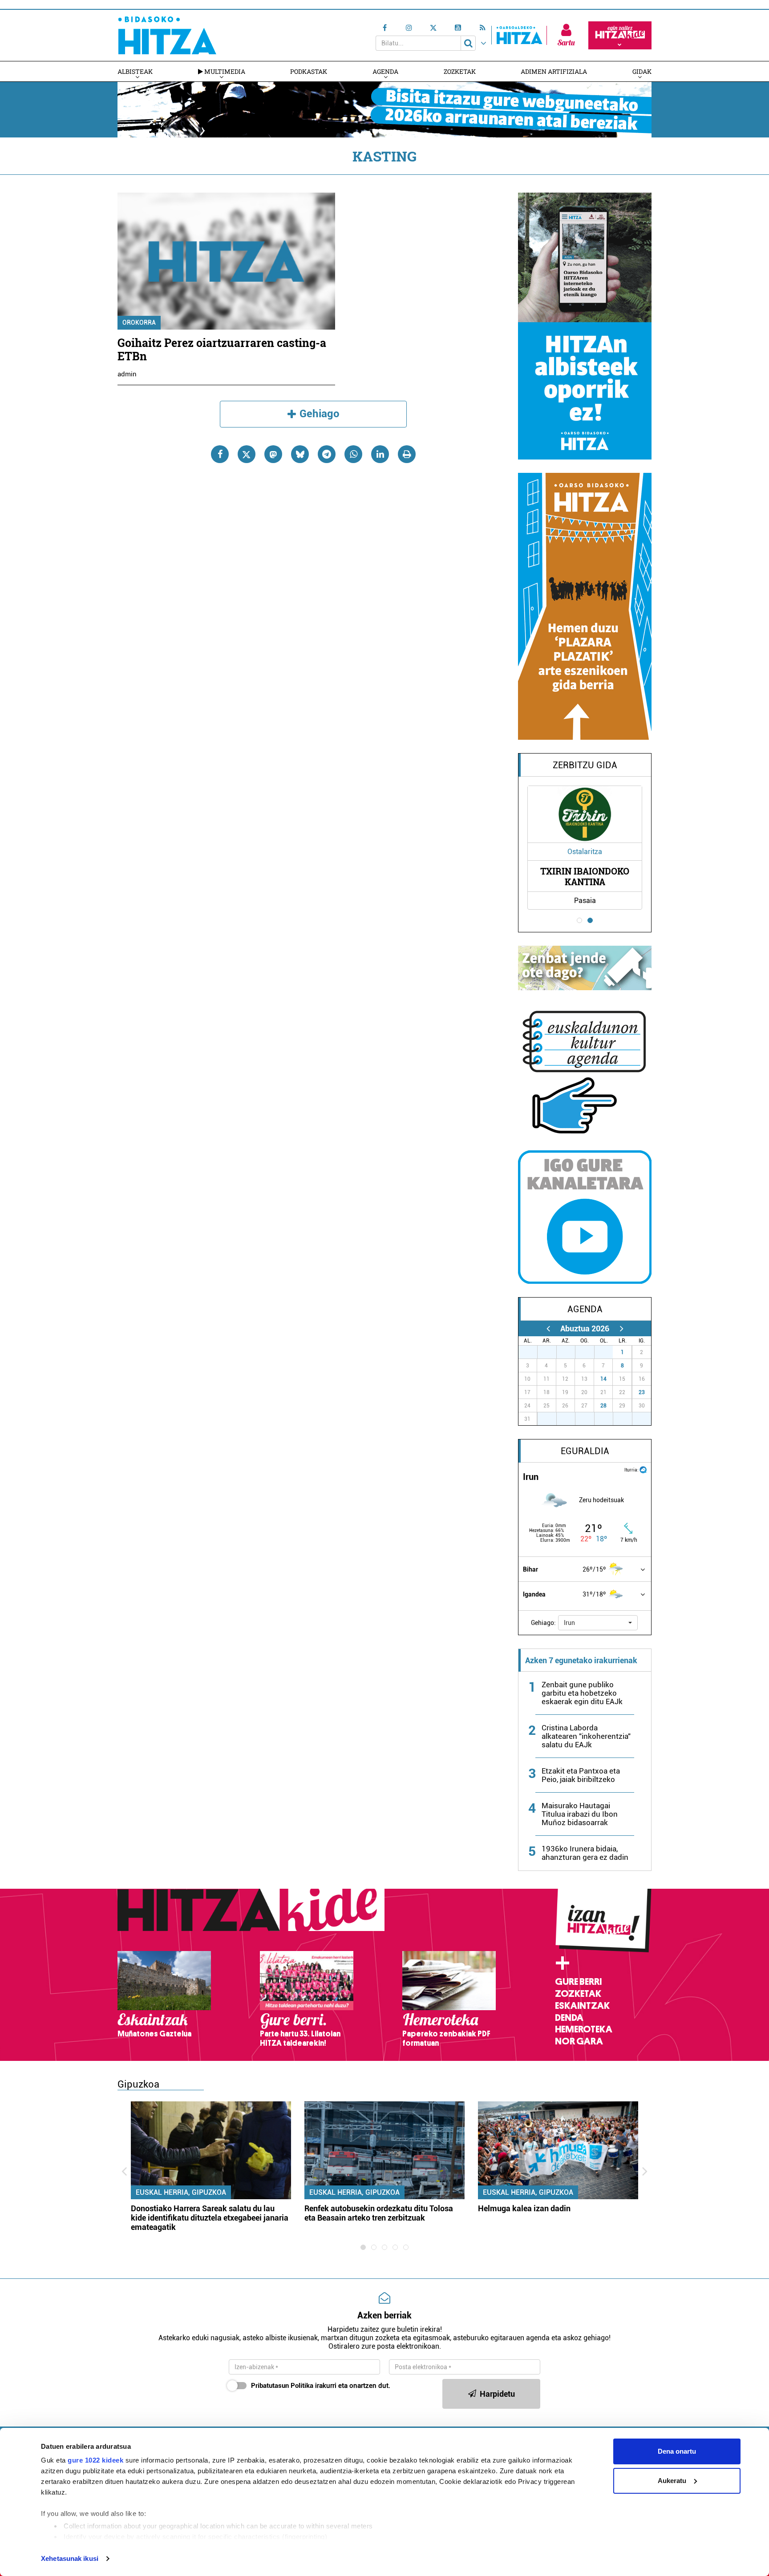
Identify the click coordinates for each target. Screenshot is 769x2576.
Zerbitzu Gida (585, 765)
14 (603, 1379)
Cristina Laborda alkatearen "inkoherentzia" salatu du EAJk (586, 1736)
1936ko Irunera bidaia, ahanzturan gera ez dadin (585, 1853)
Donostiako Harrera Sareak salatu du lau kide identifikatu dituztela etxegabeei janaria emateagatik (210, 2218)
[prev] (548, 1328)
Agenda (385, 71)
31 (608, 1352)
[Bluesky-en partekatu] (300, 454)
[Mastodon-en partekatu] (273, 454)
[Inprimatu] (407, 454)
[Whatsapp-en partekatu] (353, 454)
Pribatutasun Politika (282, 2386)
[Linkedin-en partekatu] (380, 454)
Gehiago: (543, 1623)
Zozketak (460, 71)
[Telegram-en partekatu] (327, 454)
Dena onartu (677, 2451)
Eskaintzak (582, 2006)
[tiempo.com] (643, 1469)
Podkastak (309, 71)
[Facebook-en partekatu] (220, 454)
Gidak (642, 71)
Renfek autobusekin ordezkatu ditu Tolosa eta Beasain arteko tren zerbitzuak (379, 2213)
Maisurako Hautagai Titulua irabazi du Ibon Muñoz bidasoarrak (580, 1814)
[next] (621, 1328)
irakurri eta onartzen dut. (321, 2386)
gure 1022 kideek (95, 2460)
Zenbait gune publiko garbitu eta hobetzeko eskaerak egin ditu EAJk (582, 1693)
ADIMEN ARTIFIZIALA (554, 71)
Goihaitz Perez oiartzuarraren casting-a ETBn (222, 349)
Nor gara (579, 2041)
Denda (569, 2018)
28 (603, 1406)
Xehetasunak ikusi (70, 2558)
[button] (598, 1623)
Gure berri (578, 1982)
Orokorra (139, 323)
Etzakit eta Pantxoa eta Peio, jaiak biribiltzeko (581, 1775)
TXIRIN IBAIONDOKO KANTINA (585, 876)
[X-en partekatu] (247, 454)
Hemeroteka (584, 2029)
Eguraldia (585, 1451)
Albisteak (135, 71)
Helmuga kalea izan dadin (524, 2208)
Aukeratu (672, 2481)
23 (642, 1392)
